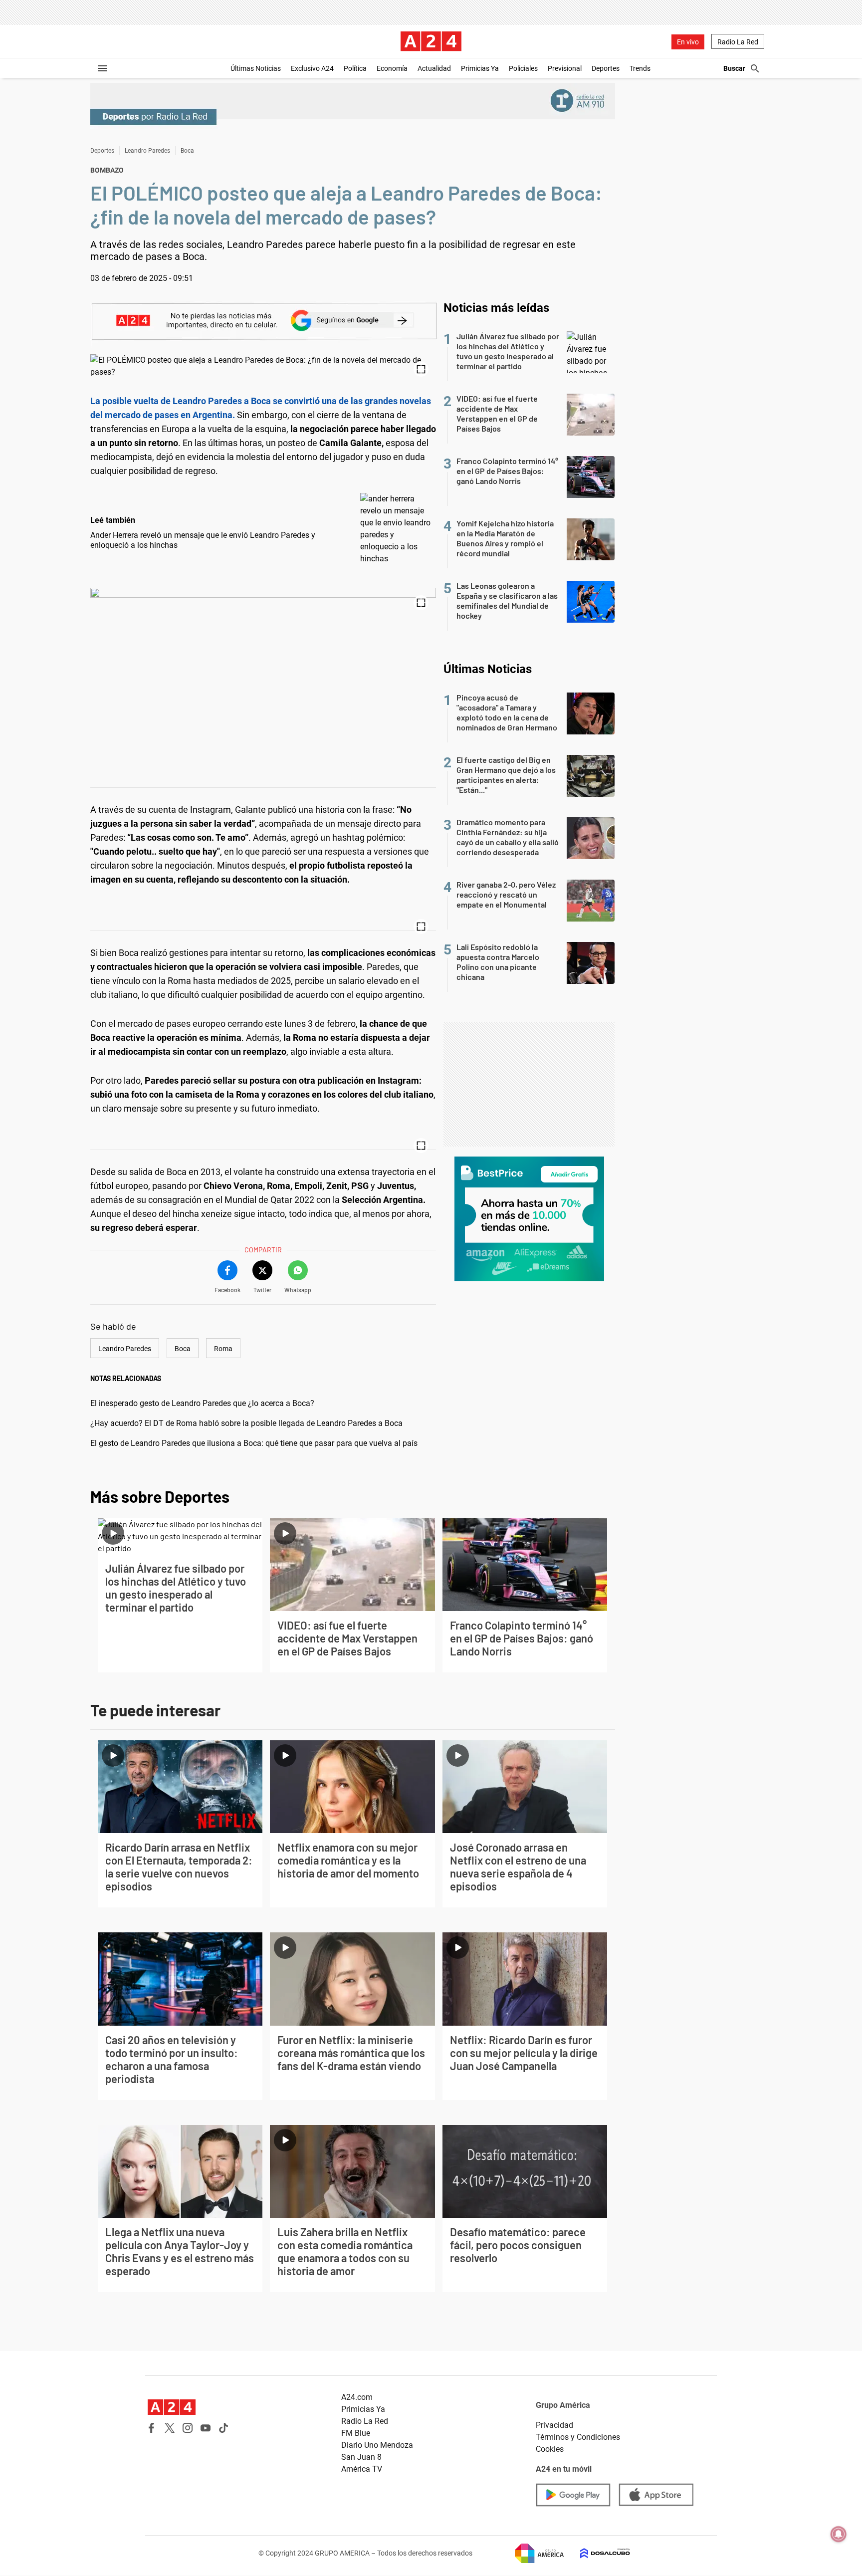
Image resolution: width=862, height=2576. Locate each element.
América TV (362, 2469)
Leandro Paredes (147, 151)
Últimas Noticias (256, 68)
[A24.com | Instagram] (188, 2428)
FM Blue (356, 2433)
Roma (223, 1349)
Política (355, 68)
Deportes (606, 68)
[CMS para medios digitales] (597, 2553)
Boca (187, 151)
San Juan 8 (361, 2457)
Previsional (565, 68)
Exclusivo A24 (312, 68)
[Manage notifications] (839, 2534)
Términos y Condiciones (578, 2437)
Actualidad (434, 68)
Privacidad (554, 2425)
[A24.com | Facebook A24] (152, 2428)
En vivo (688, 42)
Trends (640, 68)
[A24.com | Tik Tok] (223, 2428)
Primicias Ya (480, 68)
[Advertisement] (529, 1084)
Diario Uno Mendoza (377, 2445)
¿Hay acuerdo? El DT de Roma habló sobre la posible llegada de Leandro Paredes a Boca (246, 1423)
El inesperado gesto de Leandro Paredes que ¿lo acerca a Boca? (202, 1403)
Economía (392, 68)
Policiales (523, 68)
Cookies (550, 2449)
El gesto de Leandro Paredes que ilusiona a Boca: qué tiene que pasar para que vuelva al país (254, 1443)
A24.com (357, 2397)
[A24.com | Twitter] (170, 2428)
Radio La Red (738, 42)
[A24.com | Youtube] (206, 2428)
